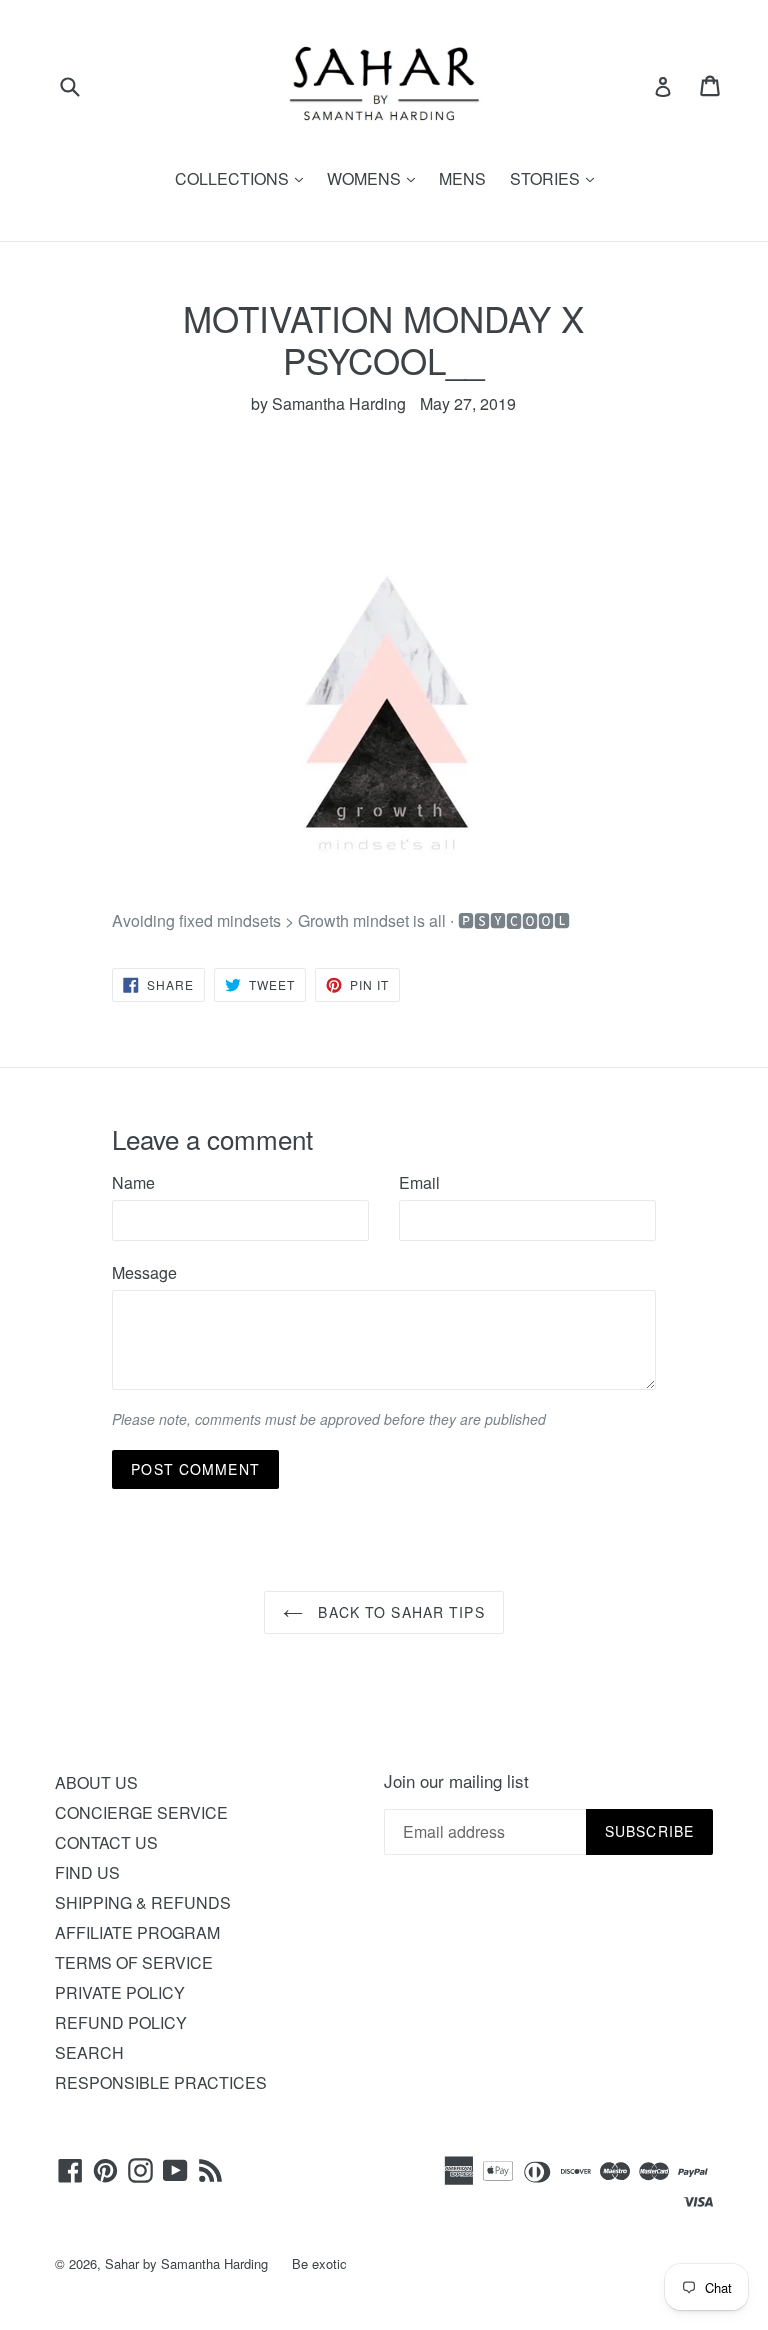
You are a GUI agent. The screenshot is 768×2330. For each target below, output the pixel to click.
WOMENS (376, 178)
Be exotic (319, 2263)
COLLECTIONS (244, 178)
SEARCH (89, 2052)
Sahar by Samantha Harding (186, 2263)
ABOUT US (96, 1782)
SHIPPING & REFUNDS (143, 1902)
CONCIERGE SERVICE (141, 1812)
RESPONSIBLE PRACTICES (161, 2082)
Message (144, 1272)
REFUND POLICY (121, 2022)
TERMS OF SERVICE (134, 1962)
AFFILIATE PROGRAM (137, 1932)
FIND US (87, 1872)
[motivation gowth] (383, 690)
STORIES (557, 178)
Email (419, 1182)
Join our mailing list (456, 1781)
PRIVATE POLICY (120, 1992)
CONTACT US (106, 1842)
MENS (462, 178)
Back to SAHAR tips (398, 1612)
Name (133, 1182)
